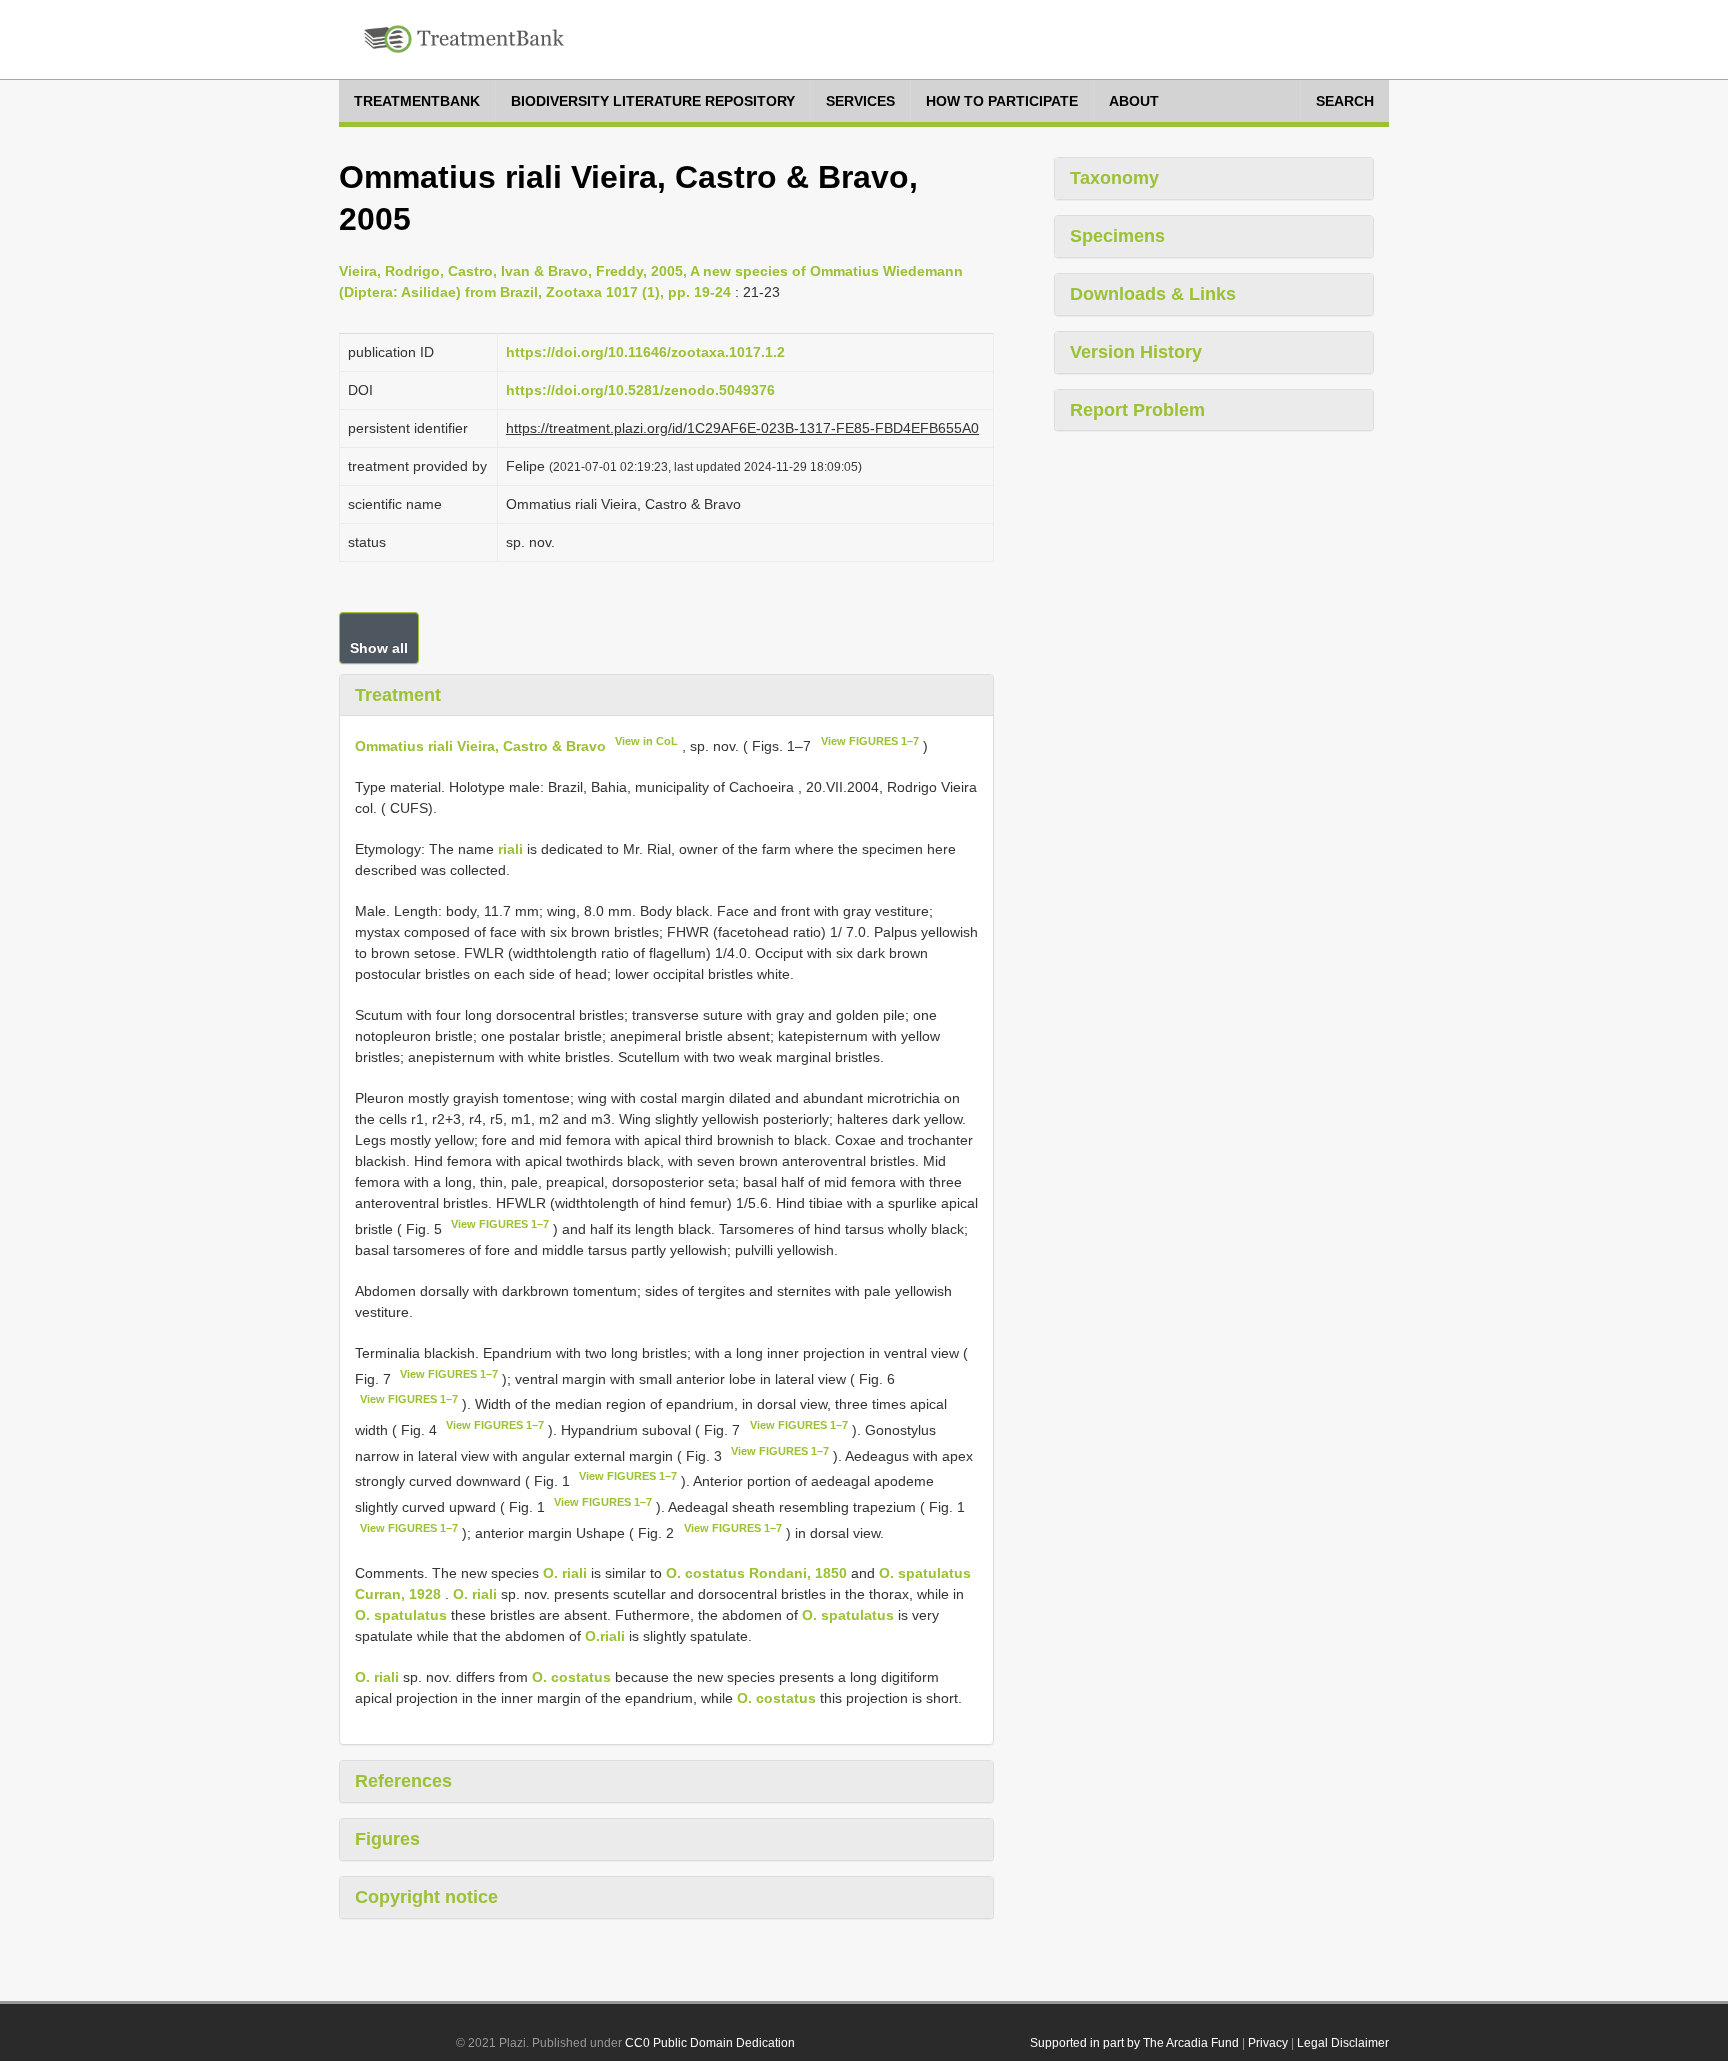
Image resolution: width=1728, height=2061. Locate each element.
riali (510, 849)
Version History (1136, 352)
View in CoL (646, 741)
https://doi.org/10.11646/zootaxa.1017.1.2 (645, 352)
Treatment (398, 695)
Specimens (1117, 236)
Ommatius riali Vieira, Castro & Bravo (480, 746)
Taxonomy (1114, 178)
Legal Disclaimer (1343, 2043)
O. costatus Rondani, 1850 (756, 1573)
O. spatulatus (401, 1615)
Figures (387, 1839)
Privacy (1268, 2043)
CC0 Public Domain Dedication (710, 2043)
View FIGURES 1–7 (870, 741)
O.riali (605, 1636)
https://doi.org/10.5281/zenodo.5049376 (640, 390)
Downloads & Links (1153, 294)
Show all (379, 648)
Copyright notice (426, 1897)
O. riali (565, 1573)
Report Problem (1137, 410)
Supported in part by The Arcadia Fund (1134, 2043)
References (403, 1781)
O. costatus (571, 1677)
